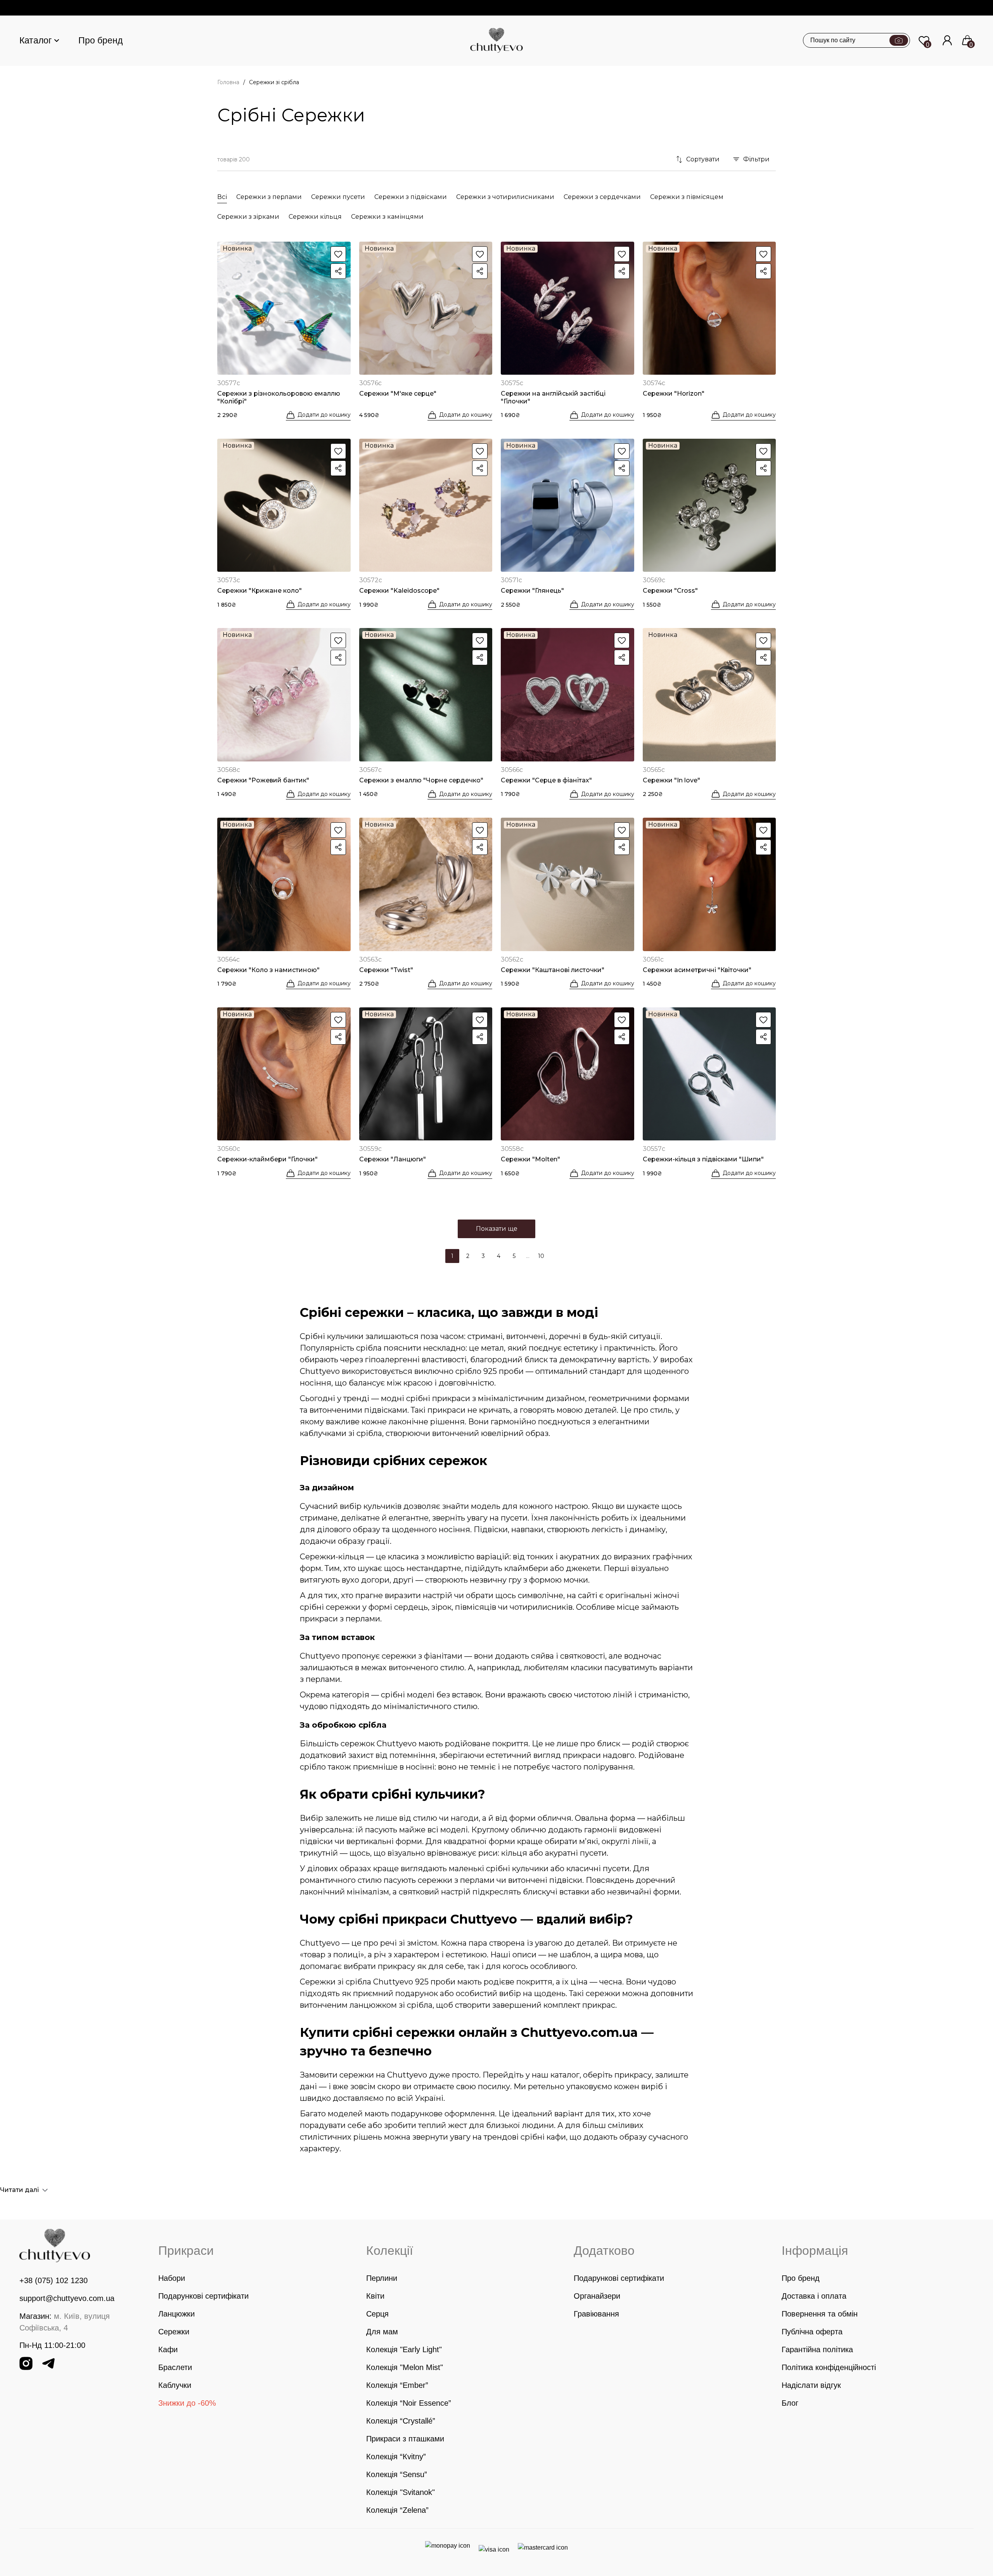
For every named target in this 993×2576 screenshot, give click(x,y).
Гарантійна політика (817, 2349)
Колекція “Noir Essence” (409, 2403)
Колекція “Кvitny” (396, 2457)
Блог (790, 2403)
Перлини (382, 2278)
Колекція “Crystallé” (401, 2421)
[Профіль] (947, 40)
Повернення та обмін (820, 2314)
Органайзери (597, 2296)
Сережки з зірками (248, 217)
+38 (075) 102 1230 (54, 2280)
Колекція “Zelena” (397, 2510)
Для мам (382, 2332)
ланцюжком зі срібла (391, 2005)
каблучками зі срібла (341, 1433)
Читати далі (19, 2190)
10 (541, 1256)
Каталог (35, 40)
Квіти (375, 2296)
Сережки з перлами (269, 197)
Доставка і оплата (814, 2296)
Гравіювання (596, 2314)
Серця (377, 2314)
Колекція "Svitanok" (400, 2492)
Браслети (175, 2367)
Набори (172, 2278)
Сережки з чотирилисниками (505, 197)
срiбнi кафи (543, 2137)
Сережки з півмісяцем (687, 197)
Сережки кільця (315, 217)
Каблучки (175, 2385)
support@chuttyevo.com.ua (67, 2298)
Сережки (174, 2332)
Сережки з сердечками (602, 197)
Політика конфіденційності (829, 2367)
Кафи (168, 2349)
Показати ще (497, 1229)
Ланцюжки (176, 2314)
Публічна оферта (812, 2332)
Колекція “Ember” (397, 2385)
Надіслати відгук (811, 2385)
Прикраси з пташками (405, 2439)
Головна (228, 82)
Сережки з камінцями (387, 217)
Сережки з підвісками (411, 197)
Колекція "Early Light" (404, 2349)
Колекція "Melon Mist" (405, 2367)
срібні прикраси (438, 1398)
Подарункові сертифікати (203, 2296)
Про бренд (100, 40)
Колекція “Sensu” (397, 2474)
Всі (222, 197)
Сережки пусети (338, 197)
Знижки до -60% (187, 2403)
